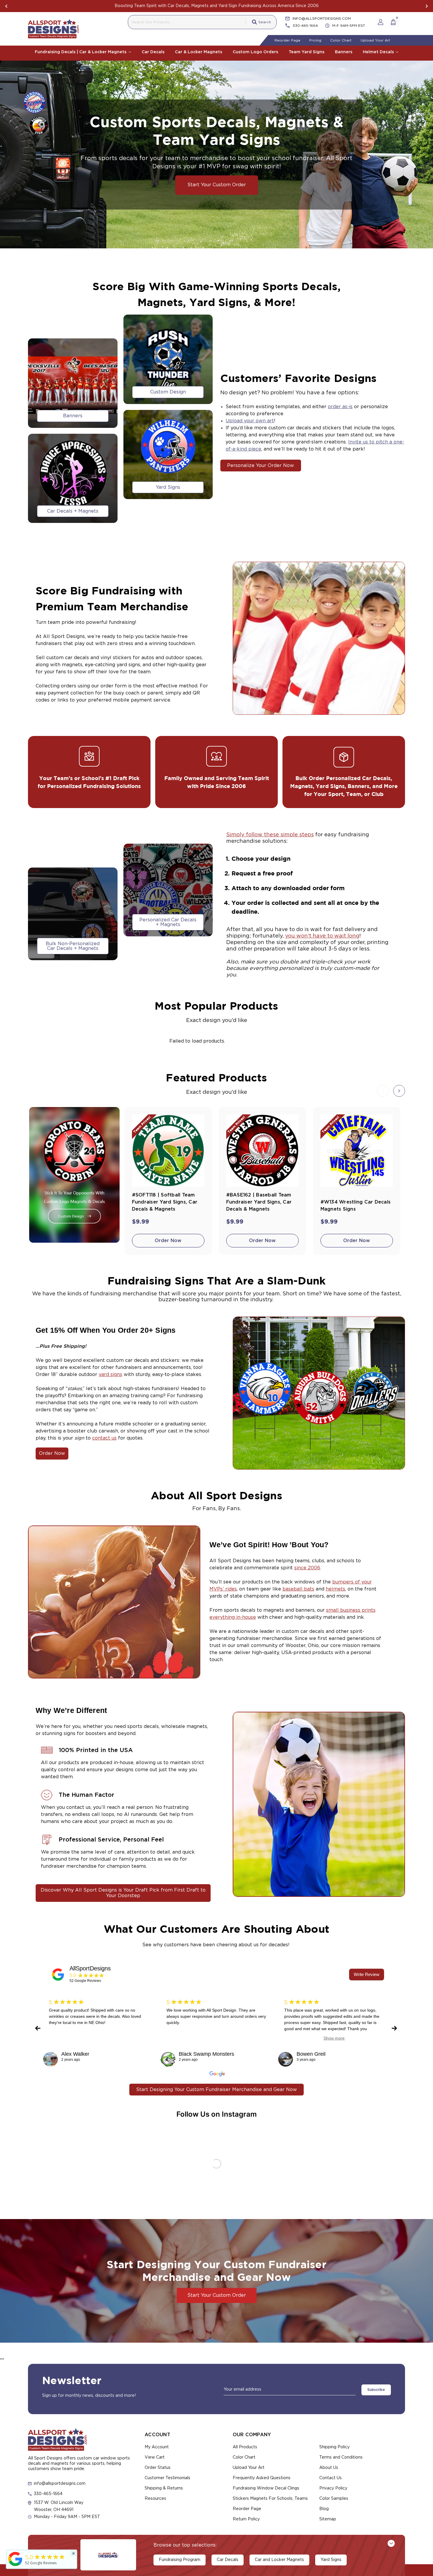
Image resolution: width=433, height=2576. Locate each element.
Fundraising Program (180, 2560)
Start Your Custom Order (217, 185)
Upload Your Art (375, 40)
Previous (6, 6)
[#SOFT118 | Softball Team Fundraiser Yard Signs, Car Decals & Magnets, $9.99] (168, 1151)
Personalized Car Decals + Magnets (168, 922)
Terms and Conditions (341, 2457)
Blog (324, 2509)
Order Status (158, 2468)
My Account (157, 2447)
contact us (104, 1438)
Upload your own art (250, 421)
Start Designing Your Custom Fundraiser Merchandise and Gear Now (216, 2090)
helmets (336, 1589)
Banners (344, 52)
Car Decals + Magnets (73, 511)
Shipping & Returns (164, 2488)
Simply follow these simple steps (270, 835)
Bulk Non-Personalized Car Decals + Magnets (73, 946)
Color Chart (341, 40)
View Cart (155, 2457)
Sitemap (328, 2519)
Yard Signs (168, 487)
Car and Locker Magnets (279, 2560)
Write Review (367, 1974)
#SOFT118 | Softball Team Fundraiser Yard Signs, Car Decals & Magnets (165, 1202)
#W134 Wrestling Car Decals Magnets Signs (356, 1206)
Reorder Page (287, 40)
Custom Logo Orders (255, 52)
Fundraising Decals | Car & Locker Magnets (81, 52)
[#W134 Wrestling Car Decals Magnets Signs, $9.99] (357, 1151)
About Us (329, 2468)
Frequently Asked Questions (262, 2478)
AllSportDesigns (90, 1968)
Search (265, 22)
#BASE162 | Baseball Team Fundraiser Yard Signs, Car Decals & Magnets (259, 1202)
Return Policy (246, 2519)
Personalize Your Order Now (261, 466)
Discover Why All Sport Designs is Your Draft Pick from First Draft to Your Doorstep (123, 1893)
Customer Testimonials (167, 2478)
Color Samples (334, 2499)
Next (427, 6)
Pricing (315, 40)
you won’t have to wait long (322, 936)
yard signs (110, 1375)
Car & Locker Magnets (199, 52)
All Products (245, 2447)
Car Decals (153, 52)
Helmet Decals (379, 52)
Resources (155, 2499)
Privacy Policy (333, 2488)
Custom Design (168, 392)
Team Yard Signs (306, 52)
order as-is (340, 407)
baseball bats (298, 1589)
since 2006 (307, 1568)
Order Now (168, 1241)
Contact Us (330, 2478)
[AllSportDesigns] (58, 1975)
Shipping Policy (334, 2447)
